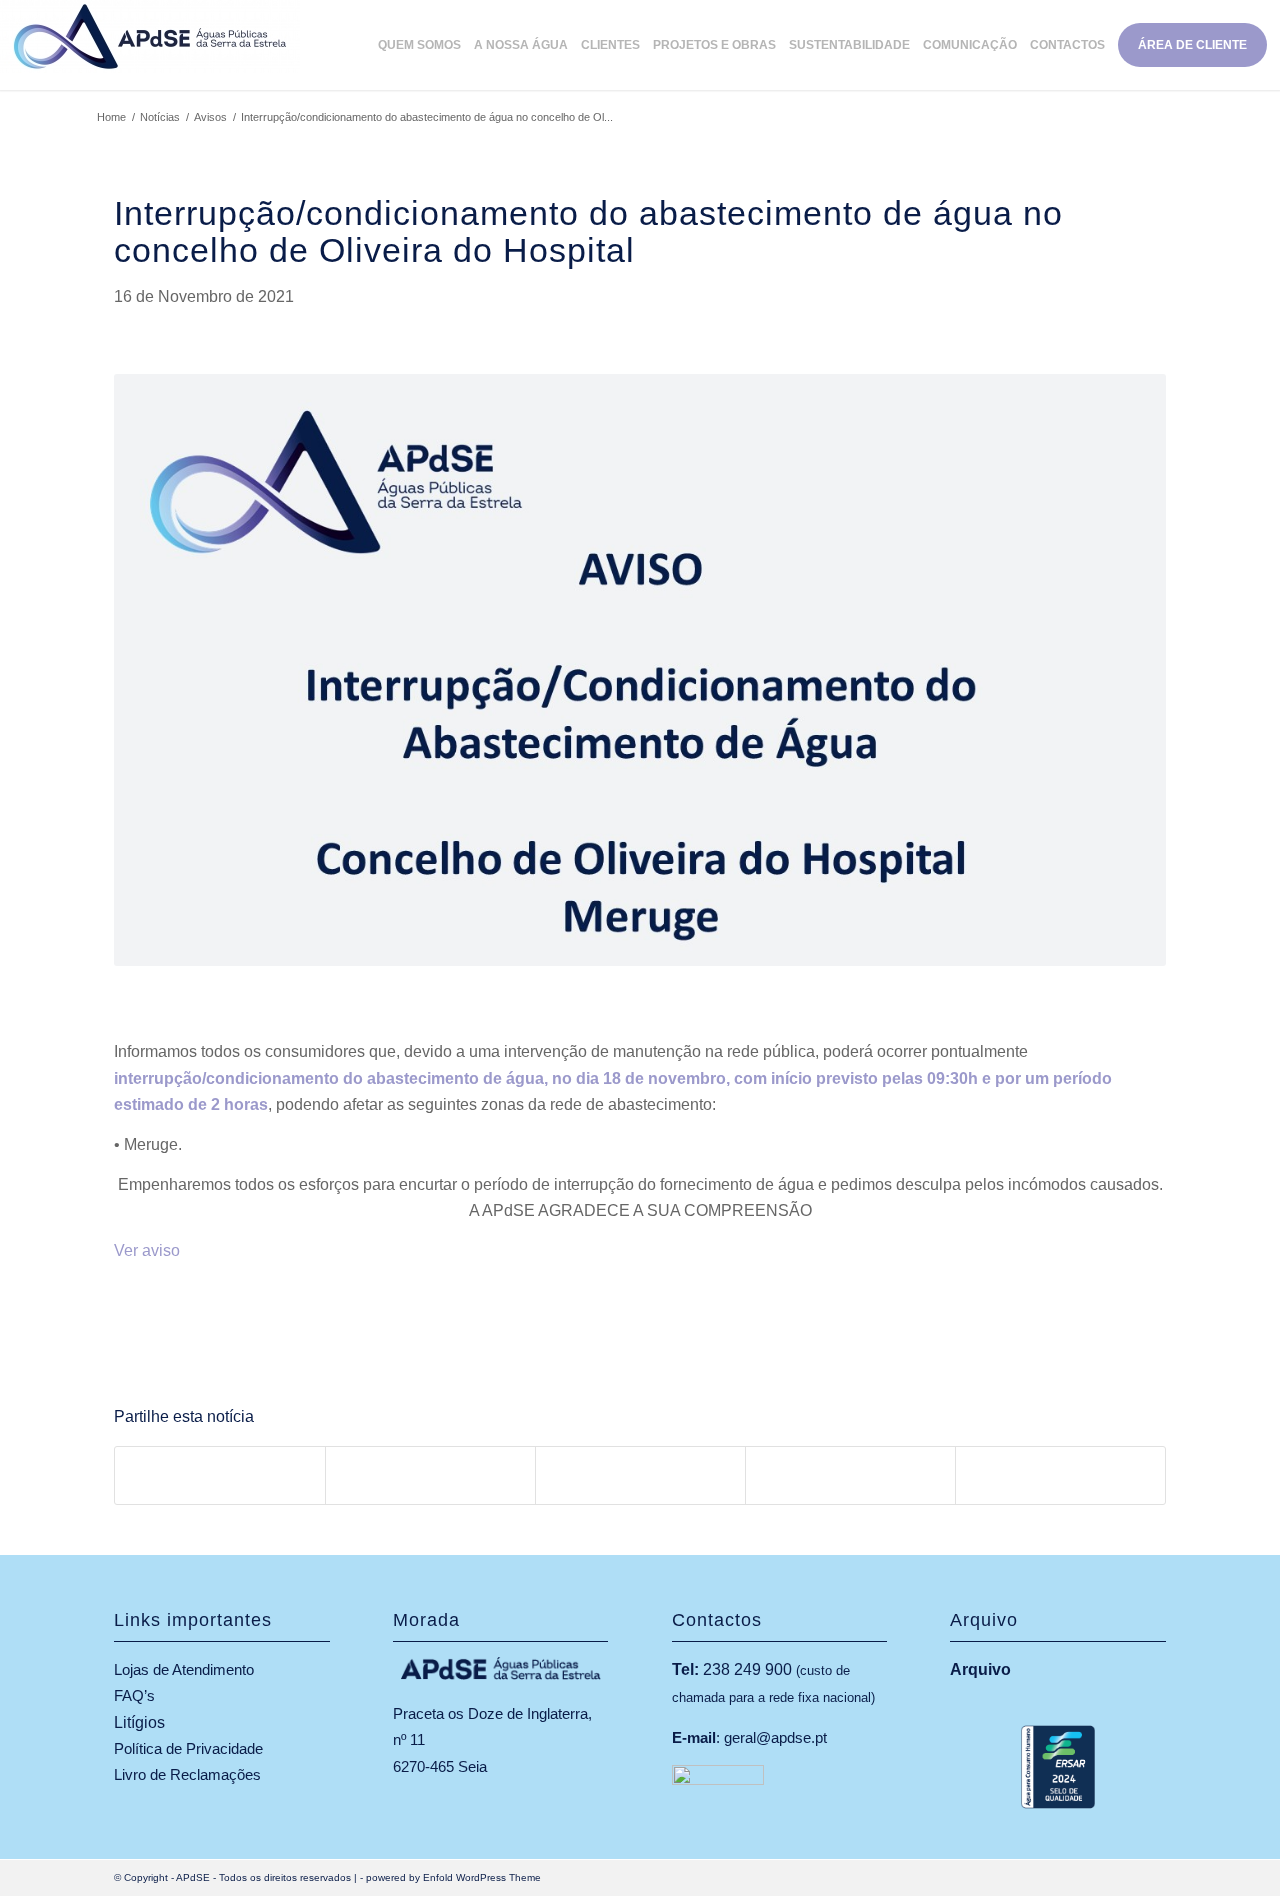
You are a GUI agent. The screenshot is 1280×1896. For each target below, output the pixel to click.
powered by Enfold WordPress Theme (453, 1877)
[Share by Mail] (1060, 1475)
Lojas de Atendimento (184, 1669)
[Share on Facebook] (220, 1475)
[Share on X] (430, 1475)
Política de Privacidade (188, 1748)
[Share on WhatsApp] (640, 1475)
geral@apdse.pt (775, 1737)
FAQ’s (134, 1695)
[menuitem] (426, 45)
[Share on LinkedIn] (850, 1475)
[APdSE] (150, 45)
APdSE (193, 1877)
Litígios (139, 1722)
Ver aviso (147, 1250)
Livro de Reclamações (187, 1774)
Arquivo (980, 1669)
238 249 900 (747, 1669)
